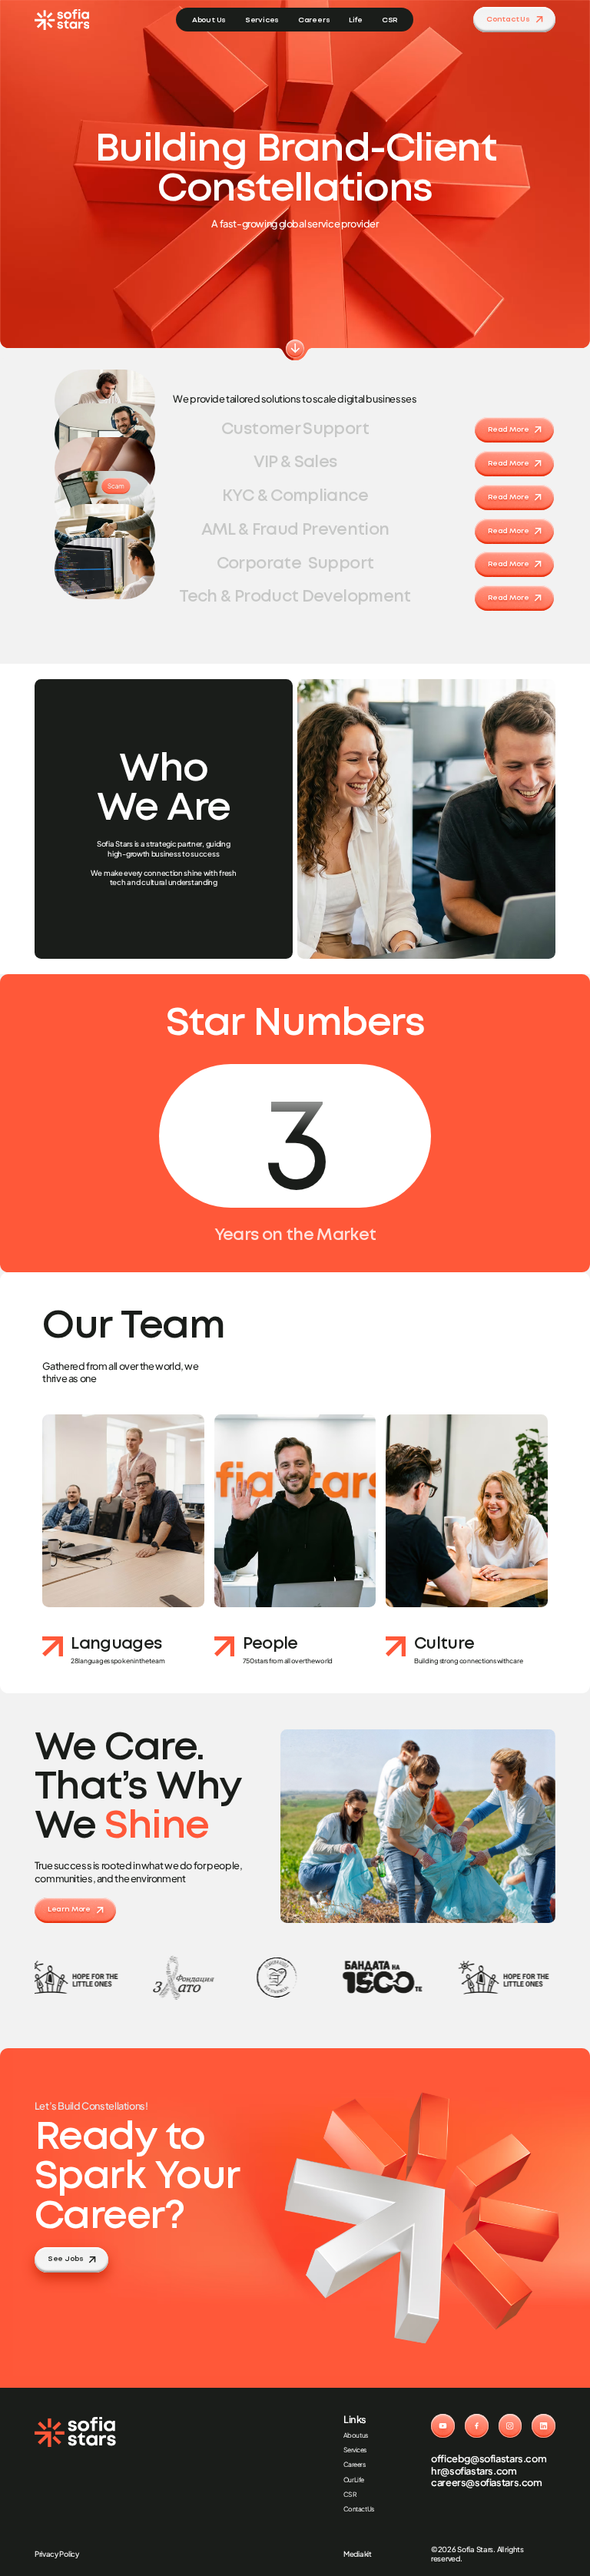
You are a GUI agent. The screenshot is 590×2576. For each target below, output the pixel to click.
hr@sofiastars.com (474, 2471)
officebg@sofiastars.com (489, 2459)
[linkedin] (544, 2426)
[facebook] (477, 2426)
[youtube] (443, 2426)
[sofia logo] (62, 20)
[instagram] (510, 2426)
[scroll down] (295, 349)
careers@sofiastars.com (487, 2483)
